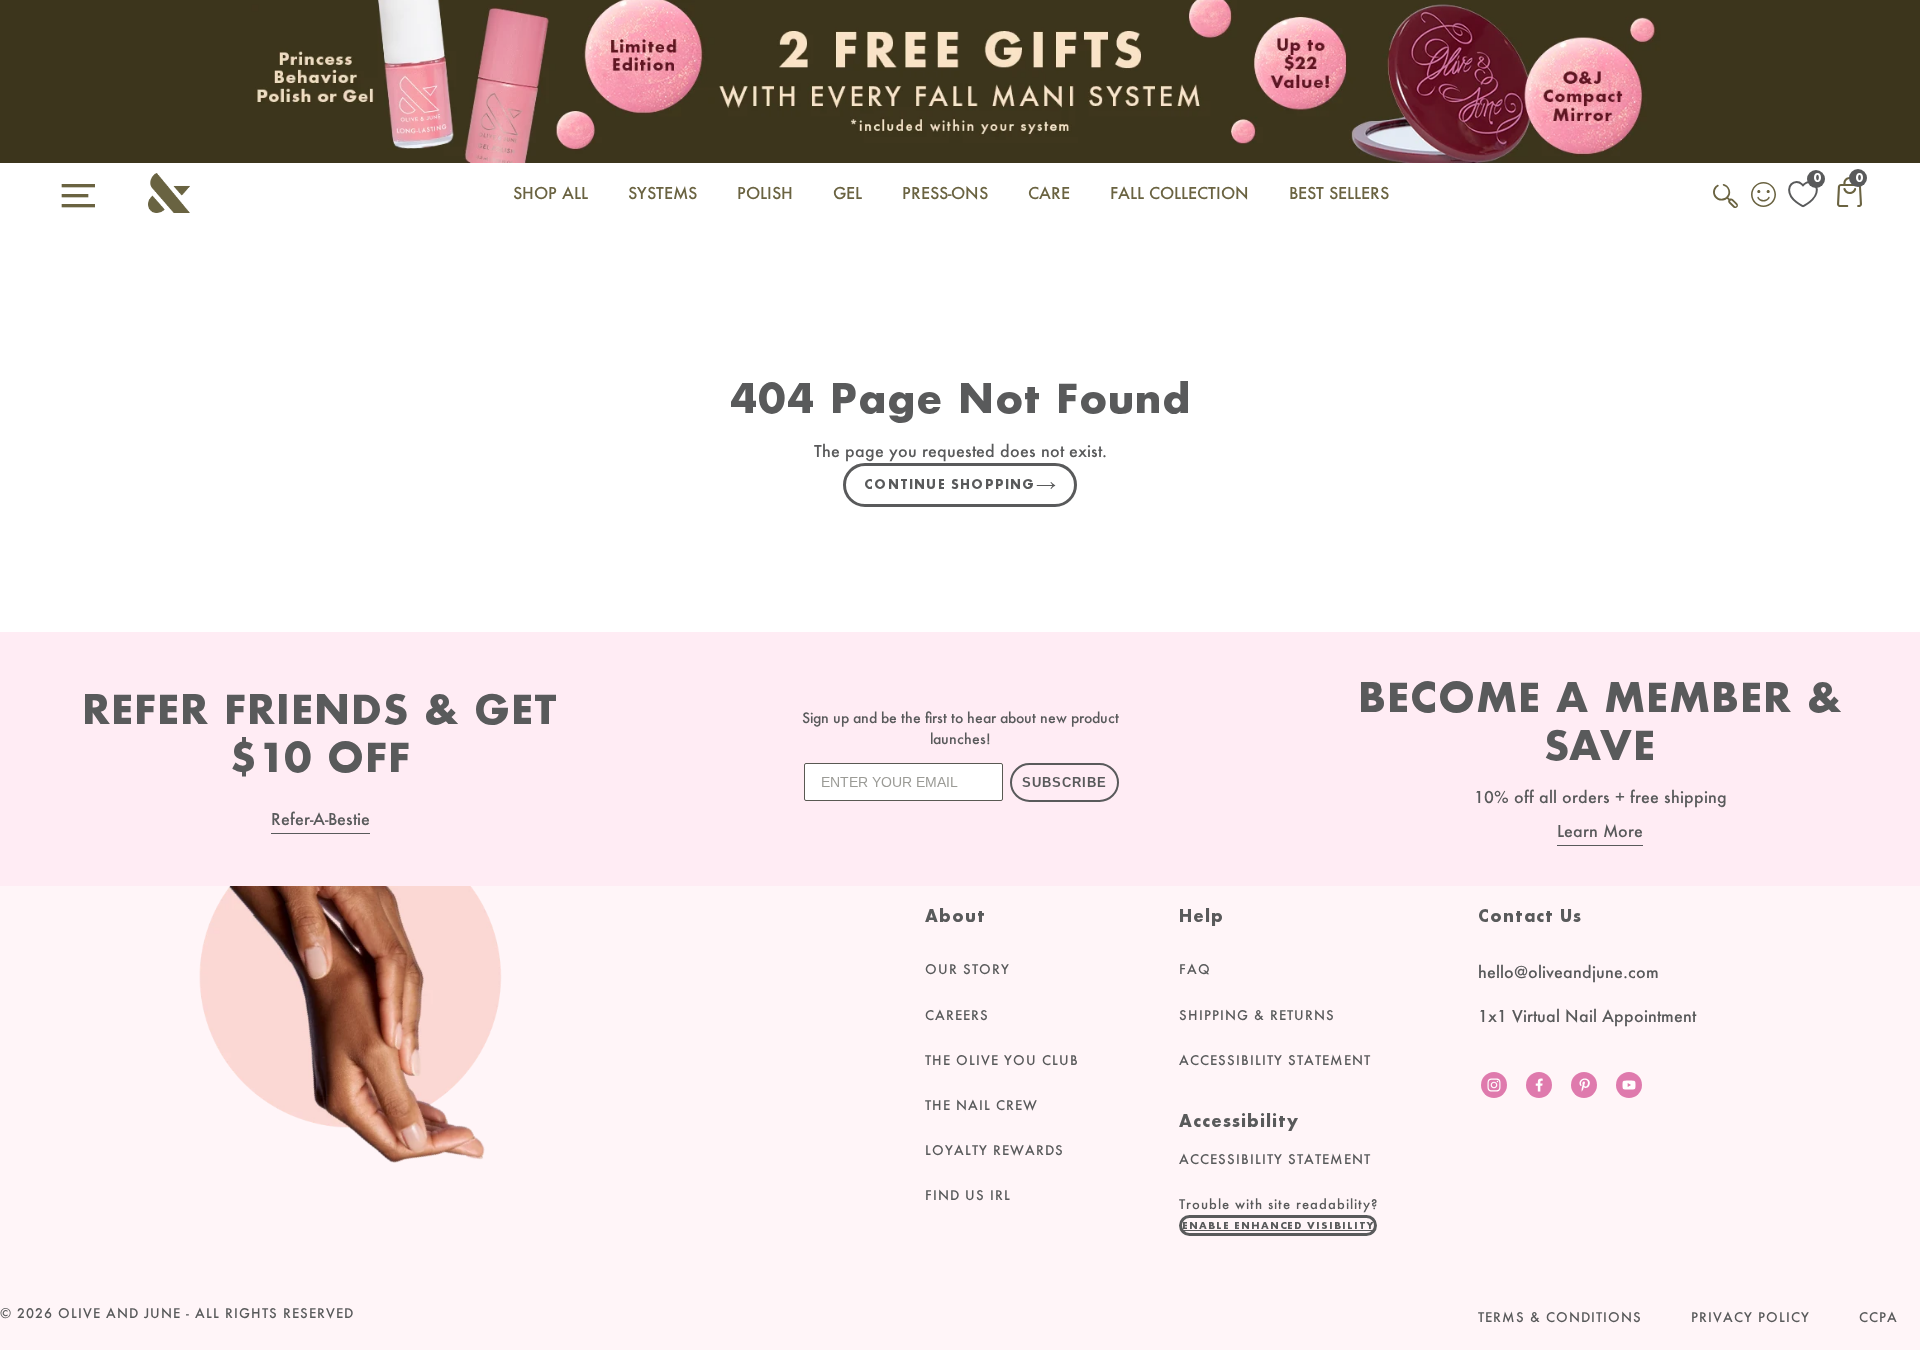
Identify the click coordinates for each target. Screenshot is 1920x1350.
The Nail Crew (981, 1105)
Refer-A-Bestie (320, 818)
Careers (957, 1015)
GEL (847, 192)
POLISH (765, 192)
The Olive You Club (1002, 1060)
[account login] (1765, 197)
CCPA (1878, 1317)
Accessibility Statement (1275, 1060)
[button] (1278, 1225)
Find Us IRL (968, 1195)
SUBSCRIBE (1064, 782)
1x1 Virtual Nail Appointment (1587, 1015)
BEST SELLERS (1339, 192)
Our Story (967, 969)
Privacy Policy (1750, 1317)
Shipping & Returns (1257, 1015)
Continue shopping (949, 484)
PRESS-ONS (945, 192)
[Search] (1727, 207)
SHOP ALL (550, 192)
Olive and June (119, 1313)
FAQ (1195, 969)
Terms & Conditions (1560, 1317)
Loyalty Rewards (994, 1150)
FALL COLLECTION (1179, 192)
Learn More (1600, 830)
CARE (1049, 192)
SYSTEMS (662, 192)
